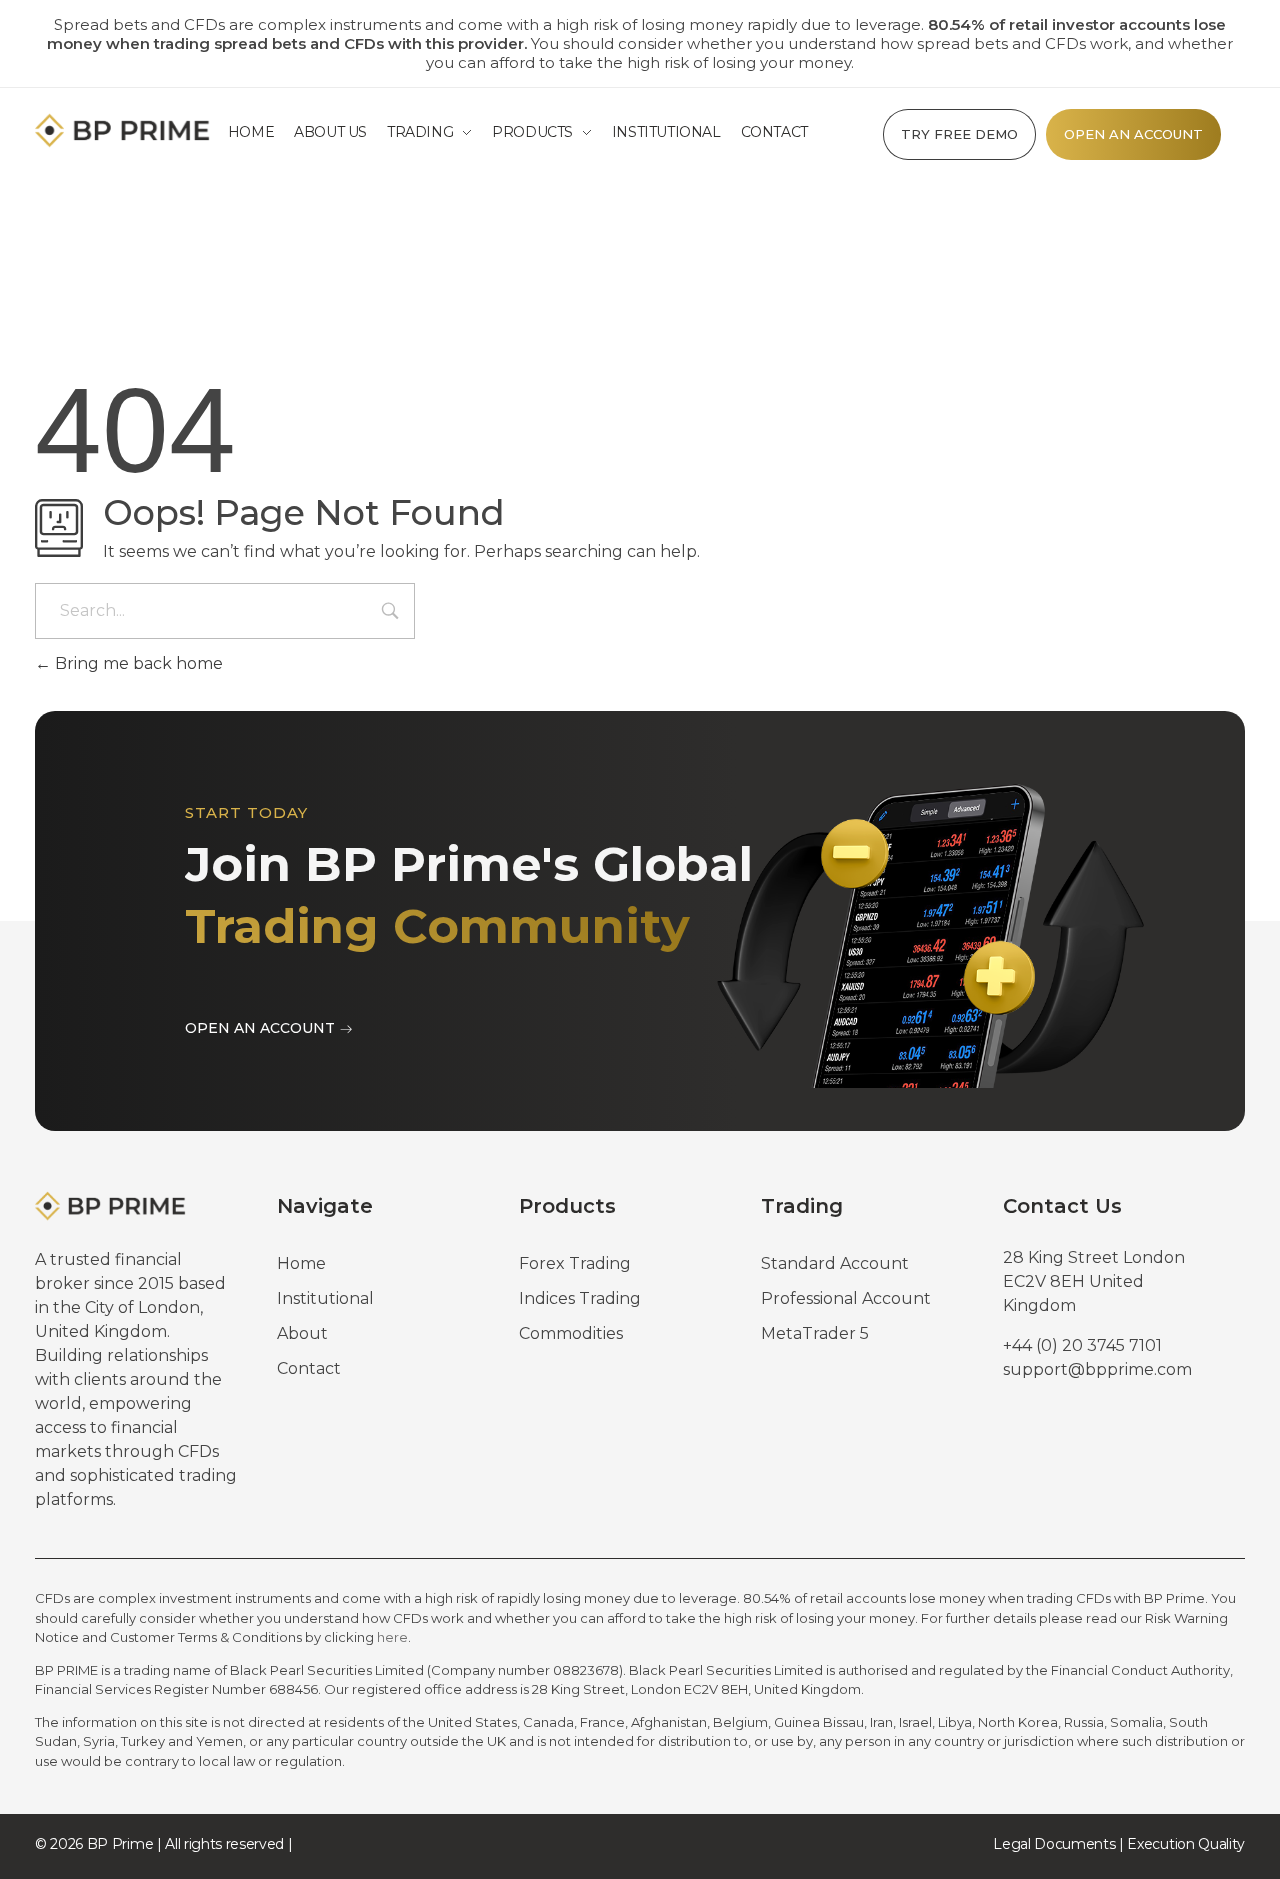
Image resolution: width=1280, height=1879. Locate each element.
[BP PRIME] (126, 130)
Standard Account (835, 1263)
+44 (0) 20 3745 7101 (1082, 1345)
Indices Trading (580, 1298)
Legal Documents (1054, 1844)
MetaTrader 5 (815, 1333)
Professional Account (846, 1298)
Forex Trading (575, 1263)
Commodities (571, 1333)
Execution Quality (1186, 1844)
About (302, 1333)
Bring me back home (137, 663)
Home (301, 1263)
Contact (309, 1368)
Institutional (325, 1298)
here (392, 1637)
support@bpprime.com (1097, 1369)
